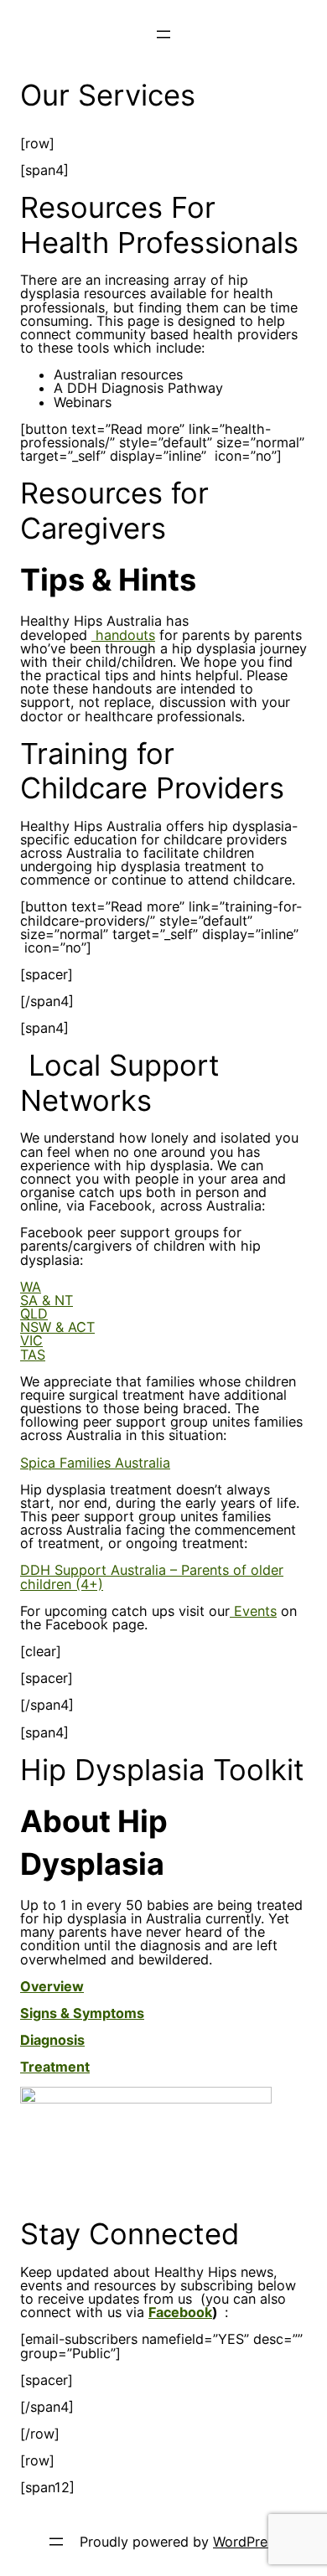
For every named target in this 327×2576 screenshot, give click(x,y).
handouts (123, 635)
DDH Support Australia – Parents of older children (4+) (152, 1577)
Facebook (180, 2312)
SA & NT (47, 1300)
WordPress (247, 2542)
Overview (52, 1986)
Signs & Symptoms (82, 2013)
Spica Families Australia (95, 1463)
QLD (34, 1314)
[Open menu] (163, 34)
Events (253, 1611)
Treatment (55, 2067)
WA (31, 1287)
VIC (31, 1340)
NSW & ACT (57, 1327)
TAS (33, 1355)
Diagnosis (52, 2040)
